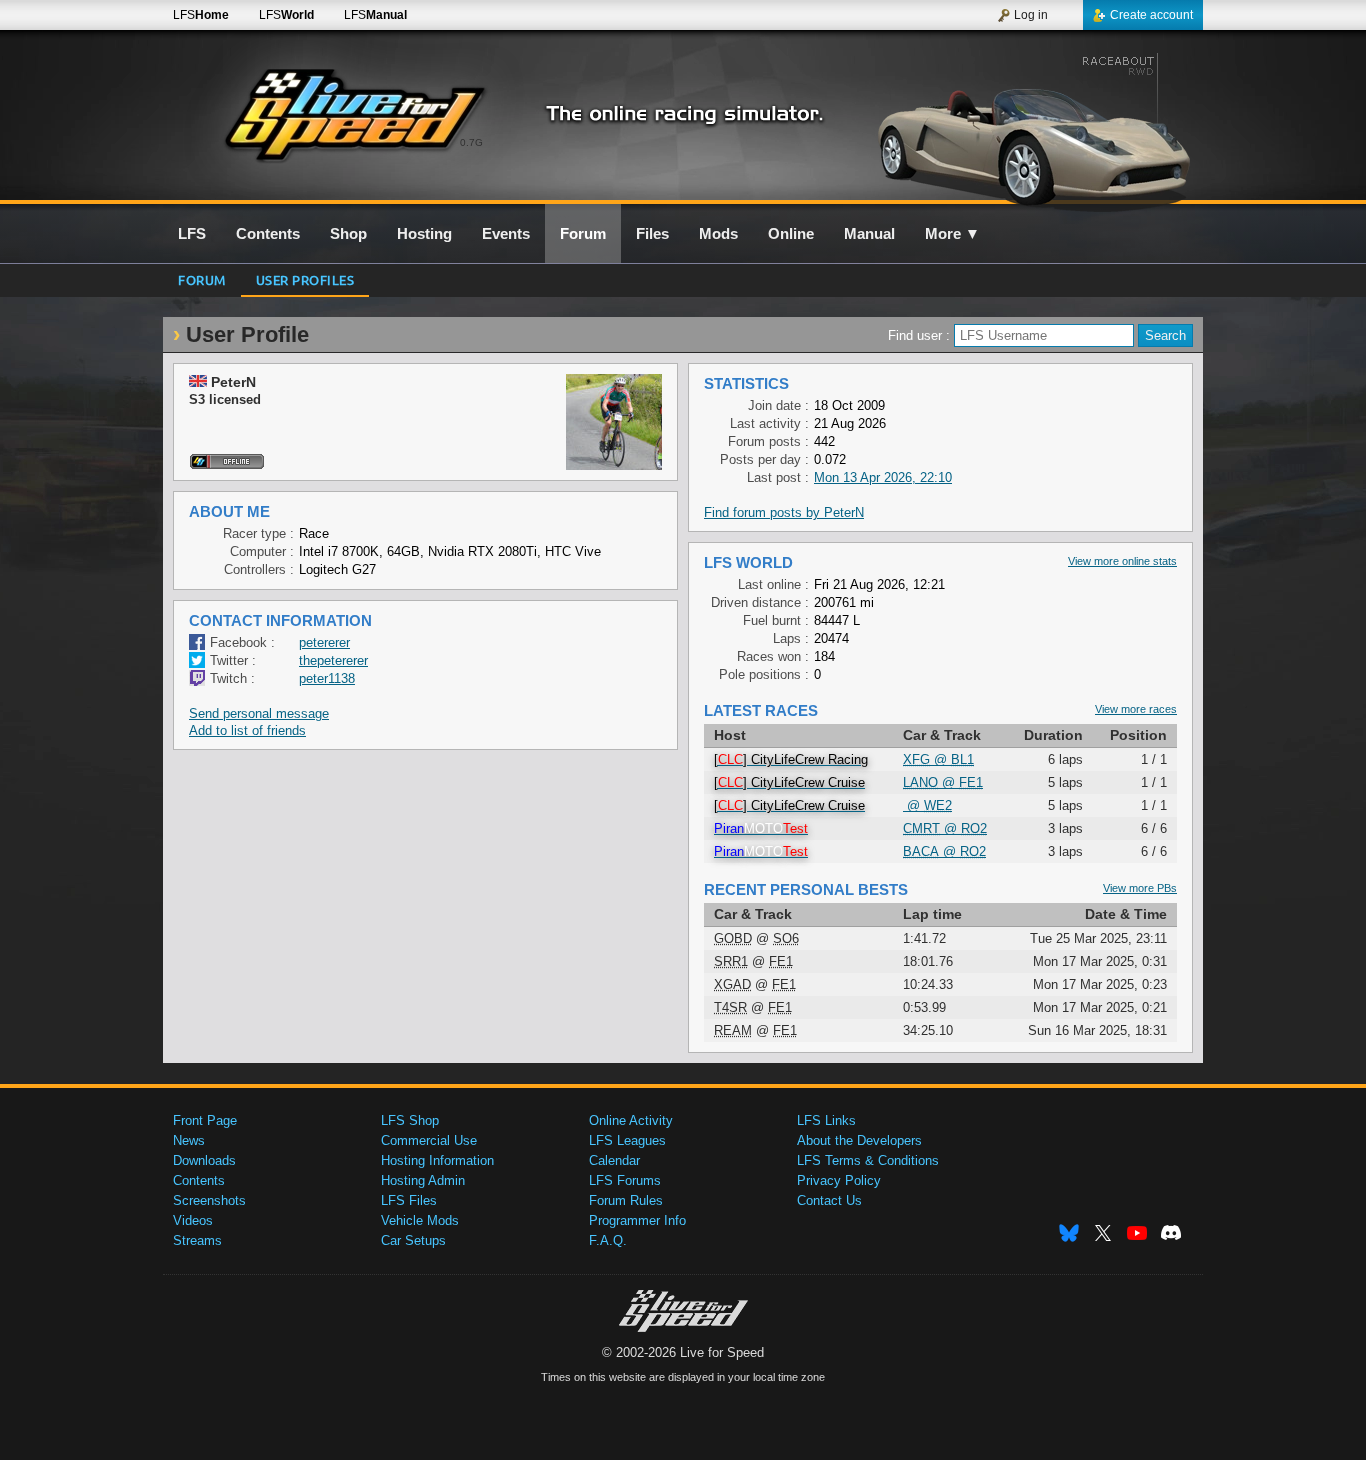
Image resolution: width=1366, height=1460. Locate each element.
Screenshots (209, 1200)
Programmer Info (637, 1220)
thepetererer (333, 660)
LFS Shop (410, 1120)
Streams (197, 1240)
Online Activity (631, 1120)
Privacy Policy (839, 1180)
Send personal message (259, 713)
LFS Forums (625, 1180)
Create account (1151, 15)
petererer (324, 642)
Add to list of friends (247, 730)
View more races (1136, 709)
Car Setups (413, 1240)
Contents (199, 1180)
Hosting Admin (423, 1180)
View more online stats (1122, 561)
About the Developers (859, 1140)
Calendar (614, 1160)
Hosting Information (437, 1160)
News (189, 1140)
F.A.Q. (608, 1240)
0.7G (471, 142)
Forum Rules (626, 1200)
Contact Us (829, 1200)
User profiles (305, 279)
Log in (1031, 15)
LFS (201, 15)
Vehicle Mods (420, 1220)
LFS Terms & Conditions (868, 1160)
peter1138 (327, 678)
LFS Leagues (627, 1140)
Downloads (204, 1160)
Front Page (205, 1120)
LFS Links (826, 1120)
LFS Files (409, 1200)
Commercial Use (429, 1140)
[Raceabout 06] (1031, 127)
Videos (193, 1220)
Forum (202, 279)
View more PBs (1140, 888)
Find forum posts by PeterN (784, 512)
